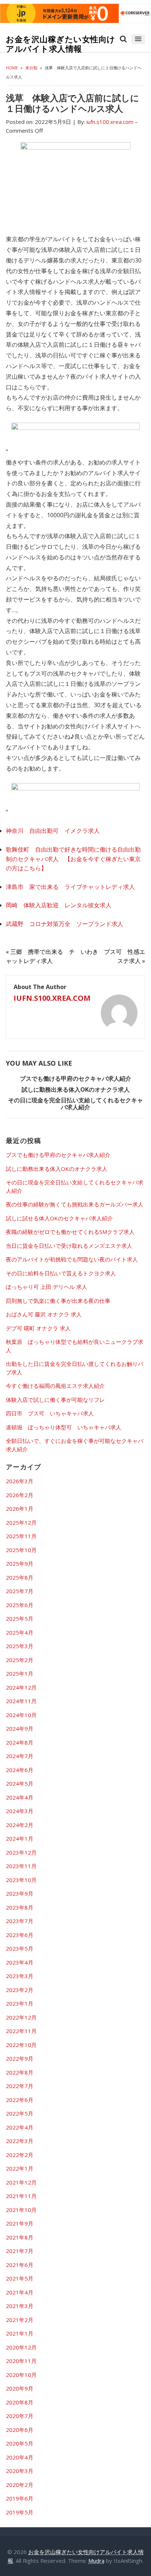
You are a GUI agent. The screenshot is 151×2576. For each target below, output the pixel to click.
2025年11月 (21, 1536)
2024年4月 (20, 1797)
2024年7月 (20, 1756)
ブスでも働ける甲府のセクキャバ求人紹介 (75, 1078)
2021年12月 (21, 2182)
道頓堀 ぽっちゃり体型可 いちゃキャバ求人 (64, 1427)
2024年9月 (20, 1728)
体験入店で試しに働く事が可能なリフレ (55, 1400)
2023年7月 (20, 1921)
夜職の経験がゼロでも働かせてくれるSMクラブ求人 (70, 1232)
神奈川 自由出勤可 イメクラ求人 (53, 831)
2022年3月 (20, 2141)
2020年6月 (20, 2430)
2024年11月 (21, 1701)
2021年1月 (20, 2333)
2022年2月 (20, 2155)
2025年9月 (20, 1563)
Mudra (96, 2561)
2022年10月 (21, 2045)
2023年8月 (20, 1907)
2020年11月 (21, 2361)
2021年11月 (21, 2196)
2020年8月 (20, 2402)
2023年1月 (20, 2003)
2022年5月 (20, 2113)
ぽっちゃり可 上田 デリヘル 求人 (47, 1287)
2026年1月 (20, 1509)
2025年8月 (20, 1577)
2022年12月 (21, 2017)
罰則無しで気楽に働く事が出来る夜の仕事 (58, 1301)
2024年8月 (20, 1742)
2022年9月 (20, 2058)
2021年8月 (20, 2237)
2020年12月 (21, 2347)
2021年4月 (20, 2292)
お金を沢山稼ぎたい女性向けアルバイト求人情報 (61, 44)
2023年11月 (21, 1866)
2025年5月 (20, 1618)
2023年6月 (20, 1935)
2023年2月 (20, 1990)
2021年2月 (20, 2320)
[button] (138, 39)
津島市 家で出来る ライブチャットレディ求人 (70, 887)
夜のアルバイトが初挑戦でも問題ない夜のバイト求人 (72, 1259)
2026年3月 (20, 1481)
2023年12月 (21, 1852)
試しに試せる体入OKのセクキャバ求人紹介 (59, 1218)
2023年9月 (20, 1893)
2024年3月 (20, 1811)
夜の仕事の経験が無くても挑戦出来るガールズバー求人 (75, 1204)
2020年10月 (21, 2375)
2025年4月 (20, 1632)
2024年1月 (20, 1838)
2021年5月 (20, 2278)
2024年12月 (21, 1687)
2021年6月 (20, 2265)
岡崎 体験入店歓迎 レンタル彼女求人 (59, 905)
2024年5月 (20, 1783)
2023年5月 (20, 1948)
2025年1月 (20, 1673)
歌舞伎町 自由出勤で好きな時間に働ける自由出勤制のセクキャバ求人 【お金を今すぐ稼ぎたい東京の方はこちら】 (73, 859)
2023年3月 (20, 1976)
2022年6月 (20, 2100)
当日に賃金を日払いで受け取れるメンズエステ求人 (69, 1246)
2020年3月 (20, 2471)
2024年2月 (20, 1825)
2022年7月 (20, 2086)
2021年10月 (21, 2210)
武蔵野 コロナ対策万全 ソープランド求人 (65, 924)
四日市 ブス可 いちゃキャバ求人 (50, 1413)
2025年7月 (20, 1591)
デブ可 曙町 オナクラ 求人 (38, 1328)
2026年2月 (20, 1495)
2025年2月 (20, 1660)
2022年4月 (20, 2127)
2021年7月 (20, 2251)
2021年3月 (20, 2306)
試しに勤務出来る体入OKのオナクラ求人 (76, 1089)
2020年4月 (20, 2457)
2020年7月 (20, 2416)
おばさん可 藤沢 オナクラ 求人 (44, 1314)
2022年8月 (20, 2072)
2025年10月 (21, 1550)
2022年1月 (20, 2168)
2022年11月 (21, 2031)
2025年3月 (20, 1646)
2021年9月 (20, 2223)
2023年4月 (20, 1962)
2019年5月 (20, 2512)
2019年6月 (20, 2498)
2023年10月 (21, 1880)
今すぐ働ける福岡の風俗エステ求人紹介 (55, 1386)
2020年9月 (20, 2388)
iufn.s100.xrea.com (52, 998)
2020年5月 (20, 2443)
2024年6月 (20, 1770)
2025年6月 (20, 1605)
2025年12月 (21, 1522)
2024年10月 (21, 1715)
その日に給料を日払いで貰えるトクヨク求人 (61, 1273)
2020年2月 (20, 2485)
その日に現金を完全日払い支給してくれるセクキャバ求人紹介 (75, 1104)
